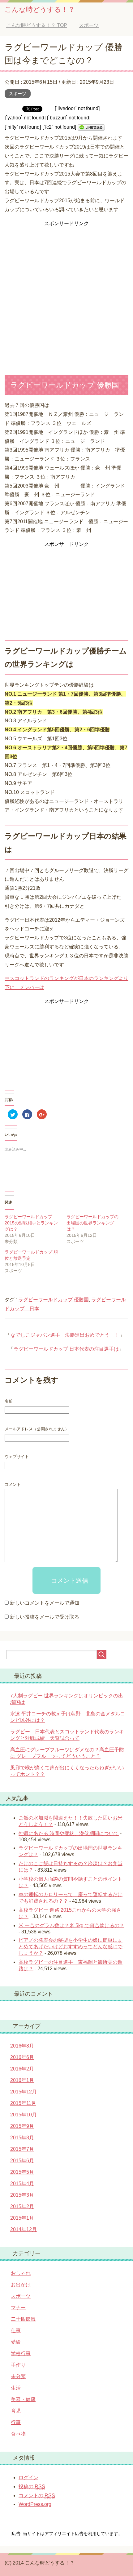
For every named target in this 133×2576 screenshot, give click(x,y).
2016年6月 (22, 2057)
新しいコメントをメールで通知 (45, 1603)
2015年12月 (24, 2092)
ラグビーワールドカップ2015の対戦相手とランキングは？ (31, 1223)
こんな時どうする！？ (40, 9)
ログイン (28, 2478)
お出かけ (21, 2285)
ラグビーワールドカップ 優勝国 (54, 1300)
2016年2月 (22, 2069)
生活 (16, 2388)
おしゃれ (21, 2273)
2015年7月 (22, 2149)
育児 (16, 2411)
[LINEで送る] (91, 127)
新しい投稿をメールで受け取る (45, 1617)
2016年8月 (22, 2046)
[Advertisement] (66, 295)
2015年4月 (22, 2184)
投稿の (32, 2487)
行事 (16, 2422)
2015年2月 (22, 2206)
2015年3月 (22, 2195)
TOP (37, 25)
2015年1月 (22, 2218)
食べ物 (18, 2434)
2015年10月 (24, 2115)
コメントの (37, 2496)
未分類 (18, 2376)
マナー (18, 2308)
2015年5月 (22, 2172)
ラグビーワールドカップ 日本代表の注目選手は (66, 1349)
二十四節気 (23, 2319)
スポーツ (18, 94)
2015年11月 (23, 2103)
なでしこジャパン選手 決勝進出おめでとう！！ (65, 1335)
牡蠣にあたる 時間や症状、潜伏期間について (69, 1833)
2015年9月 (22, 2126)
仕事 (16, 2331)
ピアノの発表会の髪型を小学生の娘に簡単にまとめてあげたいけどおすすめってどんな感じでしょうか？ (71, 1947)
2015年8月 (22, 2138)
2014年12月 (24, 2229)
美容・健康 (23, 2399)
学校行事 (21, 2353)
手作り (18, 2365)
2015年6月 (22, 2161)
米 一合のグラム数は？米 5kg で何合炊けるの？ (71, 1925)
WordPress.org (35, 2504)
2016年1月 (22, 2080)
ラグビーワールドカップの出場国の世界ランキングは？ (92, 1223)
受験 (16, 2342)
